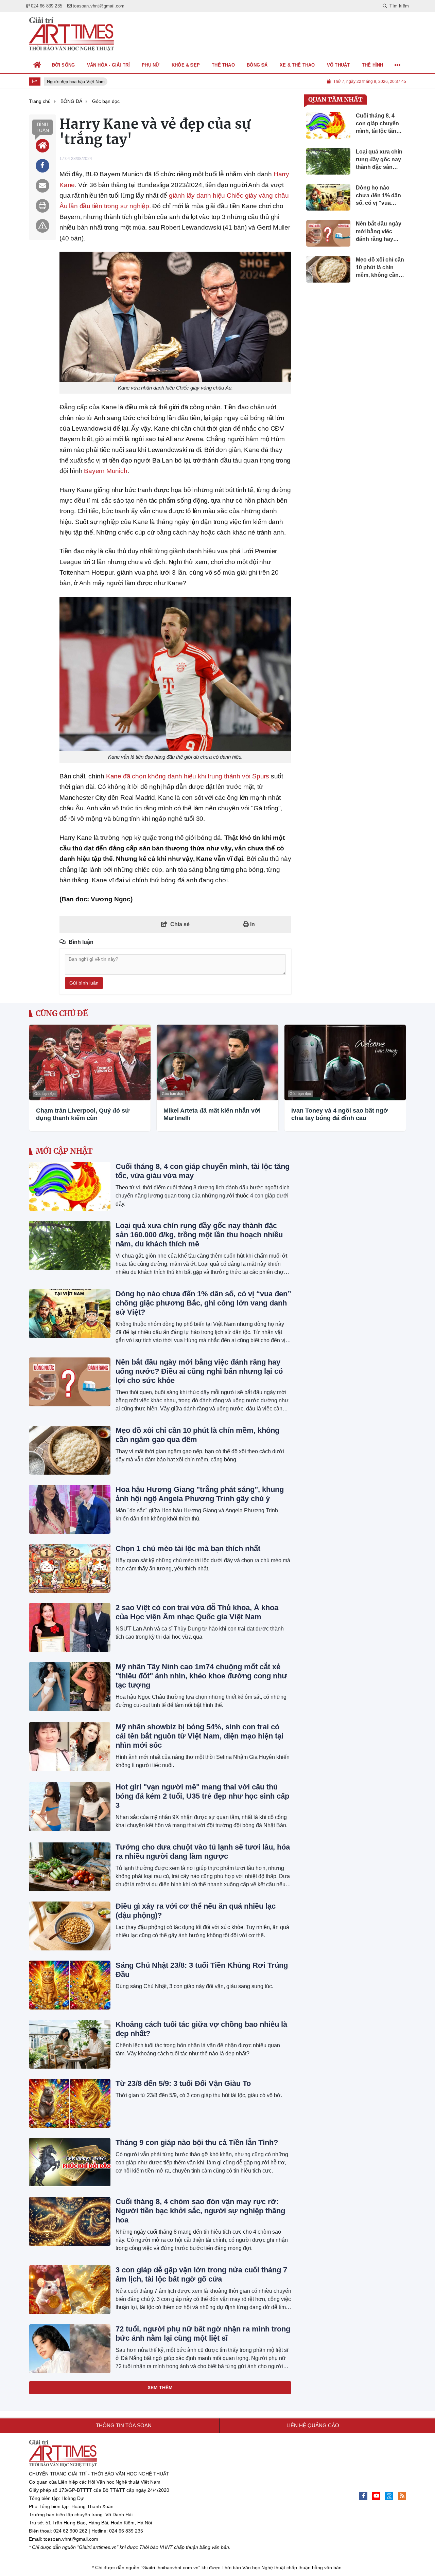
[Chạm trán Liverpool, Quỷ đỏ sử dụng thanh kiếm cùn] (90, 1062)
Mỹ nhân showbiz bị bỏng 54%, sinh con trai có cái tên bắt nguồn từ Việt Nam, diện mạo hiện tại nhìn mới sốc (199, 1736)
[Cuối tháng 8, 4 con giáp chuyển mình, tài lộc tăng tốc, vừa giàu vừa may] (70, 1186)
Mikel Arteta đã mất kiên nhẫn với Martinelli (212, 1114)
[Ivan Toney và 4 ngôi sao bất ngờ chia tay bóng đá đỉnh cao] (345, 1062)
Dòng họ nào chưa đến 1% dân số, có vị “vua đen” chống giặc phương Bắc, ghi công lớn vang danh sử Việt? (203, 1303)
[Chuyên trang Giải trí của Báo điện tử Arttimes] (71, 34)
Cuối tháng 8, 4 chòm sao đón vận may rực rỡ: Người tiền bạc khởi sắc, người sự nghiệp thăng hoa (200, 2211)
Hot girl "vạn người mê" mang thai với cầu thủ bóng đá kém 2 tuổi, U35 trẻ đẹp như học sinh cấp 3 (202, 1796)
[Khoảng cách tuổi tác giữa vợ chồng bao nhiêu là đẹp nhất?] (70, 2044)
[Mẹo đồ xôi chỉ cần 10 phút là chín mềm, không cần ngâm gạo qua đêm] (70, 1450)
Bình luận (43, 127)
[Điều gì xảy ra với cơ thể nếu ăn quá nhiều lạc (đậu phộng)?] (70, 1926)
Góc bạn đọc (45, 1094)
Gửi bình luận (84, 983)
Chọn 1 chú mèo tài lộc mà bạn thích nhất (188, 1548)
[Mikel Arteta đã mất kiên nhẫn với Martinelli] (217, 1062)
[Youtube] (376, 2496)
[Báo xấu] (42, 226)
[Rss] (402, 2496)
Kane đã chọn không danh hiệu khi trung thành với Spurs (188, 776)
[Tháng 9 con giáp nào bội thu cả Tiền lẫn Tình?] (70, 2162)
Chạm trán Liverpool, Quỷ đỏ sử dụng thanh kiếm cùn (83, 1114)
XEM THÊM (160, 2388)
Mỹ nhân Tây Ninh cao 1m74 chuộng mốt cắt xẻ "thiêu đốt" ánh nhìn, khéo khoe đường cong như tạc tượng (201, 1676)
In (252, 924)
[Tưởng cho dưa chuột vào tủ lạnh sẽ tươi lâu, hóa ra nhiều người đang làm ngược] (70, 1867)
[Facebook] (363, 2496)
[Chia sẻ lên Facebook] (42, 166)
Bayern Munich (106, 471)
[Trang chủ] (37, 65)
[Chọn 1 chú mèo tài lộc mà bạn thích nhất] (70, 1568)
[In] (42, 206)
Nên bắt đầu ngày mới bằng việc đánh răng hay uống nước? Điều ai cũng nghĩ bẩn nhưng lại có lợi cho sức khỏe (199, 1371)
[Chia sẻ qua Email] (42, 186)
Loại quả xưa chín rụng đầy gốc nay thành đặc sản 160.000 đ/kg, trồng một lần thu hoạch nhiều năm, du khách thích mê (199, 1235)
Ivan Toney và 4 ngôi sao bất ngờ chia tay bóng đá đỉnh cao (340, 1114)
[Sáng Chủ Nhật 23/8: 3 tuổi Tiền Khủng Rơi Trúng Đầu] (70, 1985)
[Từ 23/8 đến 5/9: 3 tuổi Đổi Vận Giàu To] (70, 2103)
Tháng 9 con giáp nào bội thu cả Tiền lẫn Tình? (197, 2142)
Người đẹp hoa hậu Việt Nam (71, 82)
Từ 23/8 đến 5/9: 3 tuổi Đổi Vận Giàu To (183, 2083)
